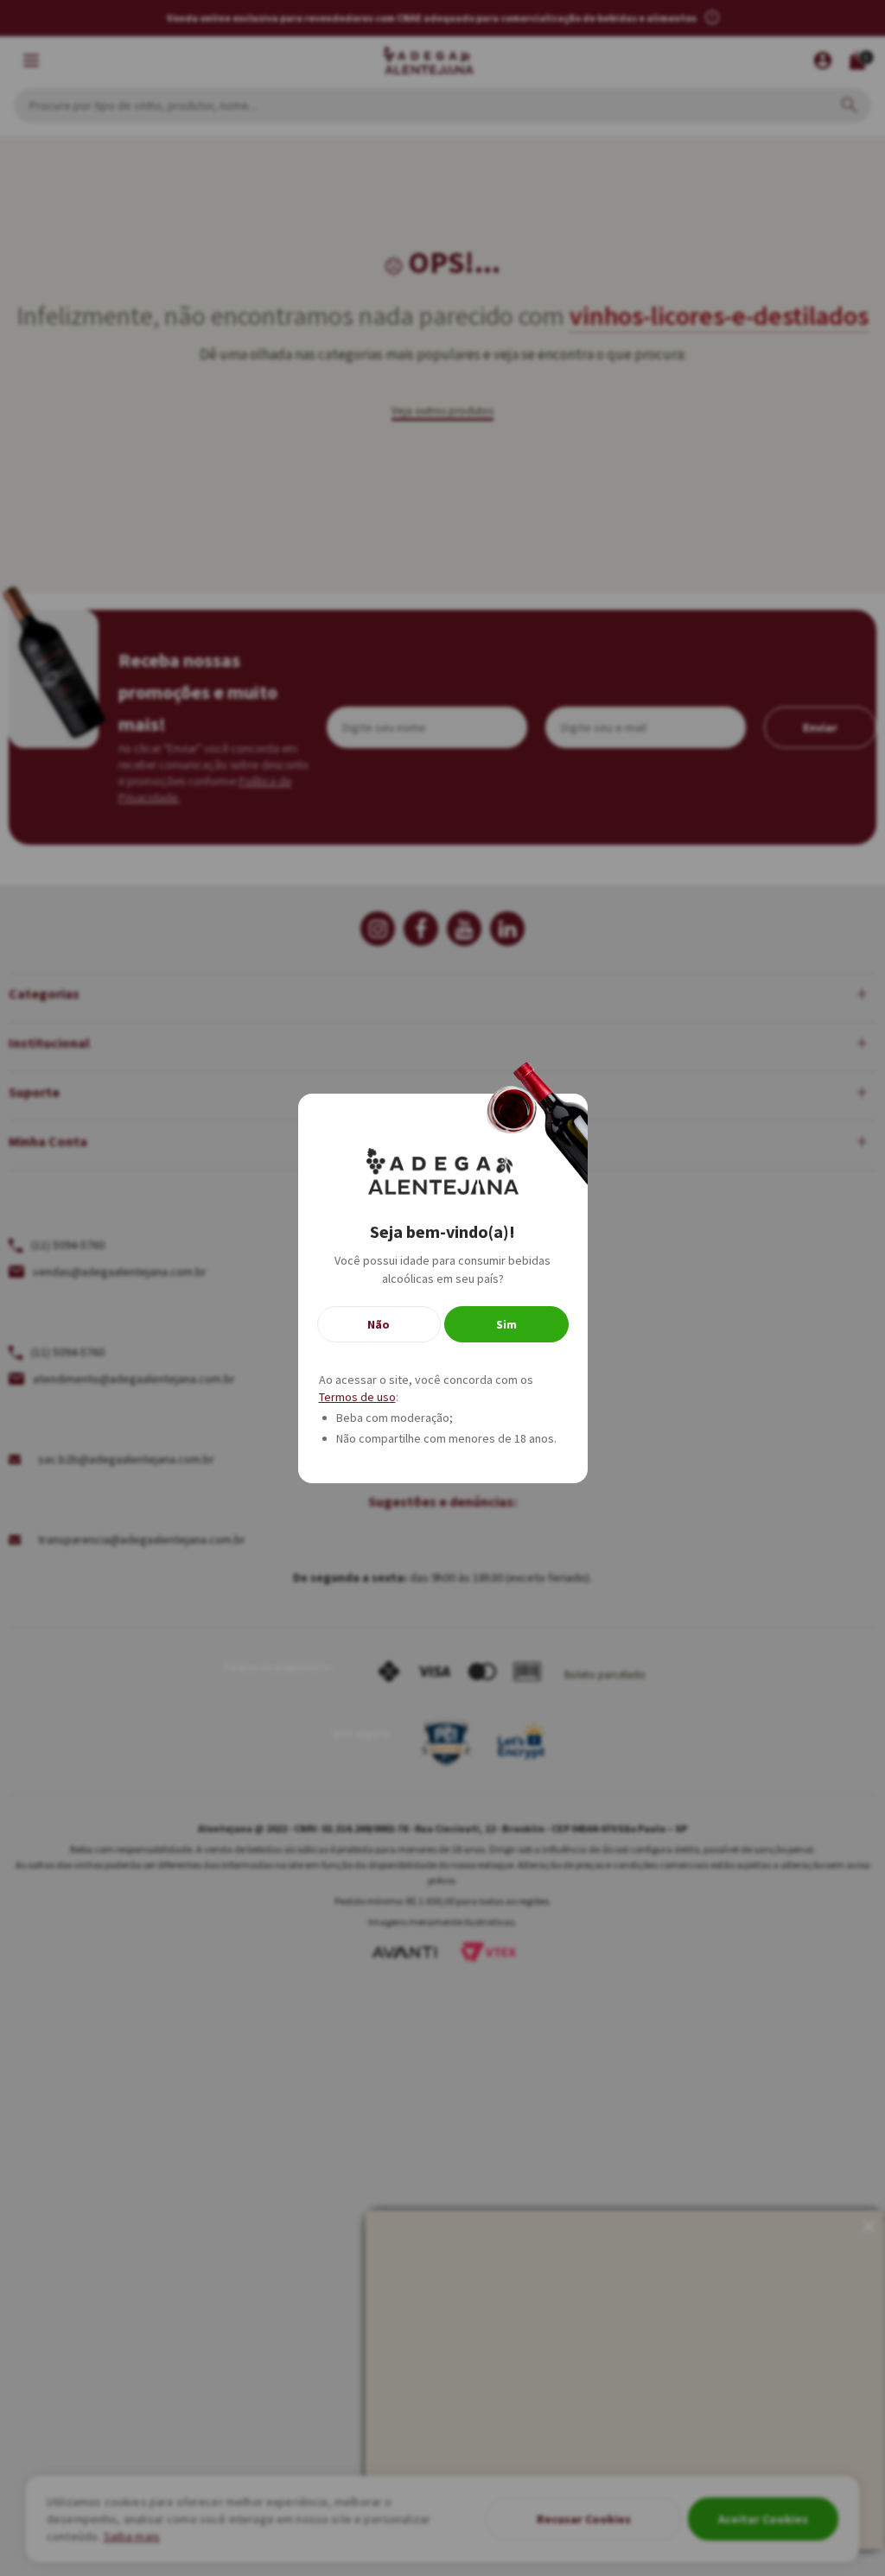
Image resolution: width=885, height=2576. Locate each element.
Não (379, 1324)
